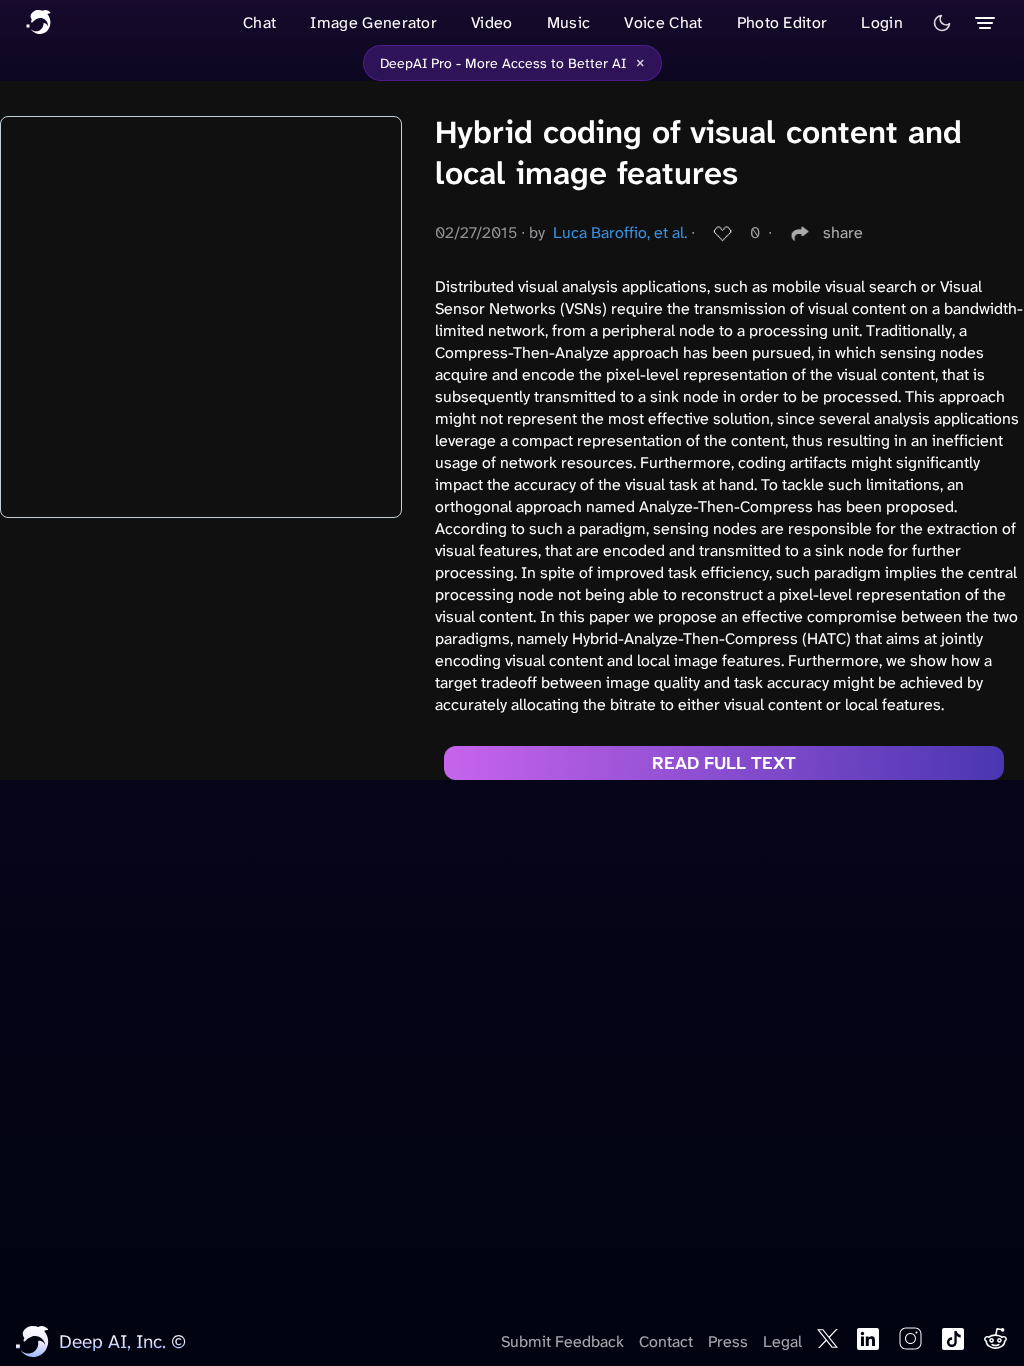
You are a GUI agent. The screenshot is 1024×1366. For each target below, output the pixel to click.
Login (882, 22)
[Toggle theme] (942, 23)
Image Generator (373, 22)
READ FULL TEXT (724, 763)
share (843, 232)
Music (569, 22)
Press (728, 1341)
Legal (782, 1341)
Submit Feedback (562, 1341)
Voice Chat (663, 22)
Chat (259, 22)
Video (492, 22)
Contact (666, 1341)
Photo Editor (782, 22)
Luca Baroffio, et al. (620, 232)
